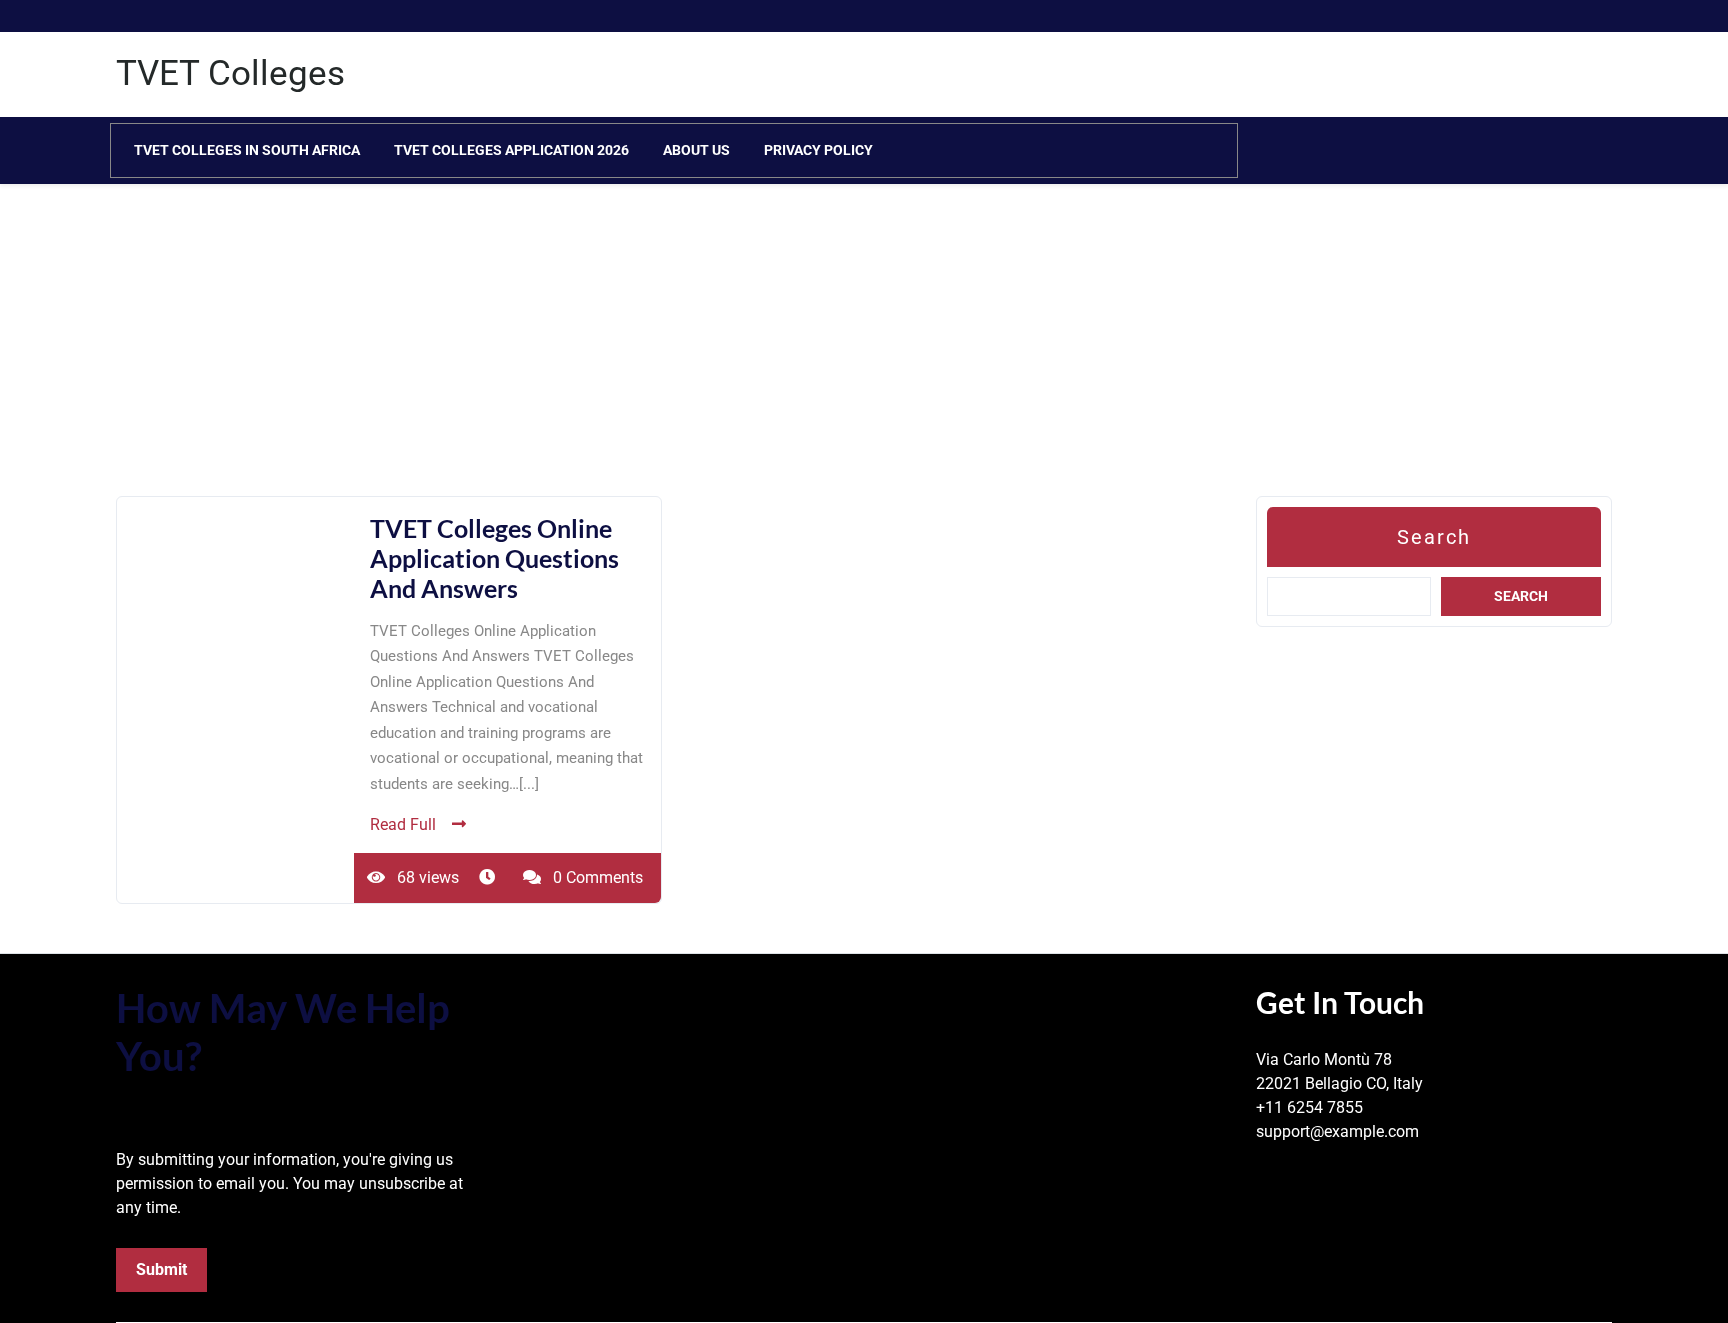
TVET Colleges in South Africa (247, 150)
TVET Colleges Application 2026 (511, 150)
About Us (696, 150)
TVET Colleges (230, 73)
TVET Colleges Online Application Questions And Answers (494, 558)
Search (1434, 537)
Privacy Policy (818, 150)
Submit (161, 1269)
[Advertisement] (600, 356)
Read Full (403, 824)
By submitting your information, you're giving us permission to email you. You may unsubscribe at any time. (289, 1183)
